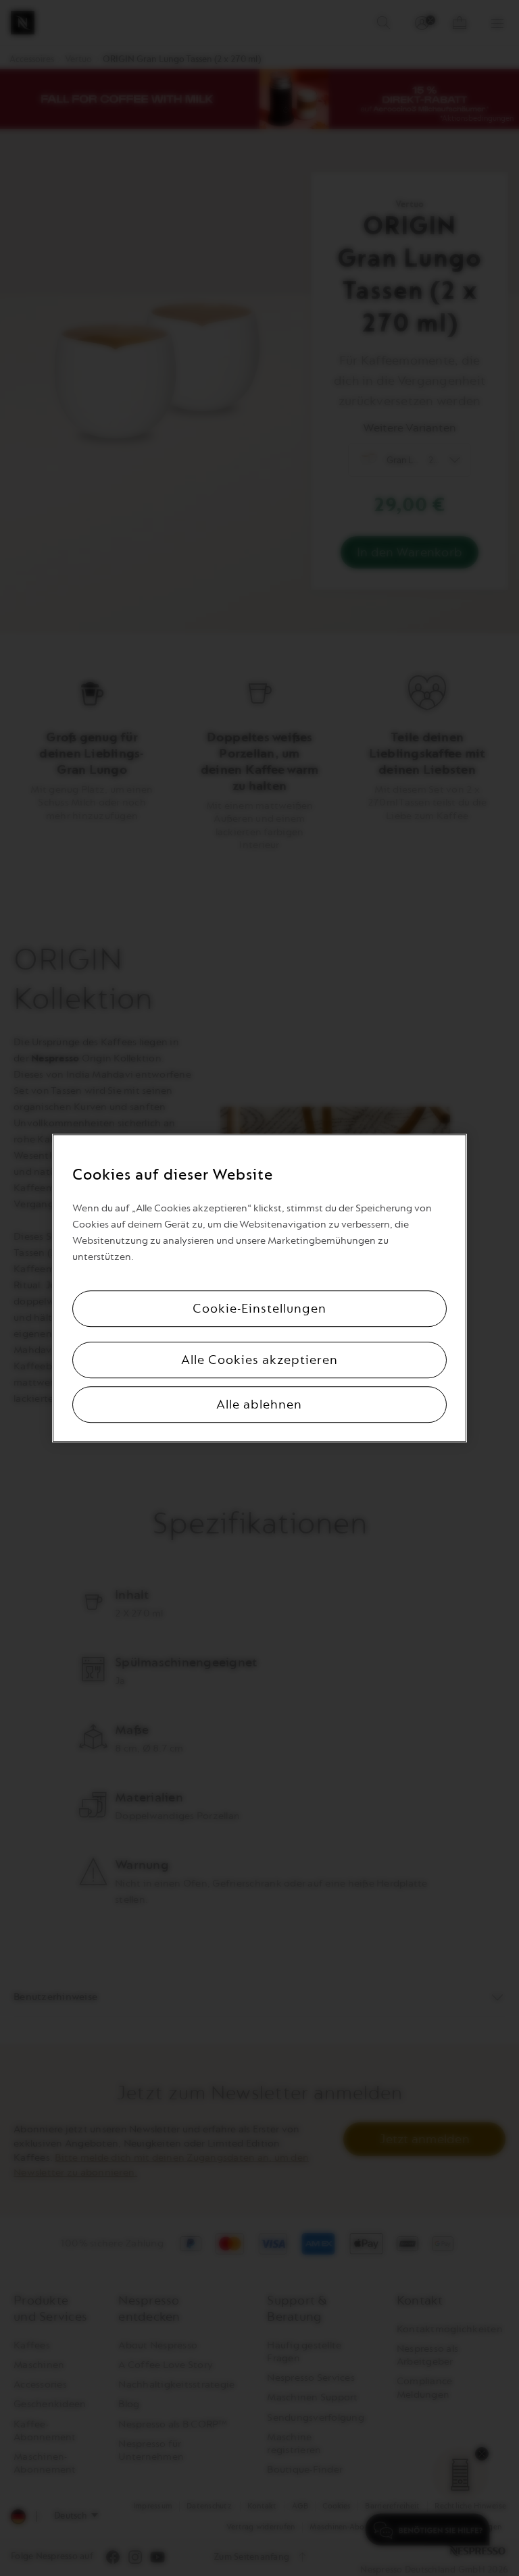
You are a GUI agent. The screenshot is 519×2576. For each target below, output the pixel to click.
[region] (259, 1288)
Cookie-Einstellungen (259, 1309)
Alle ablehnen (259, 1404)
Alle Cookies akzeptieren (259, 1360)
